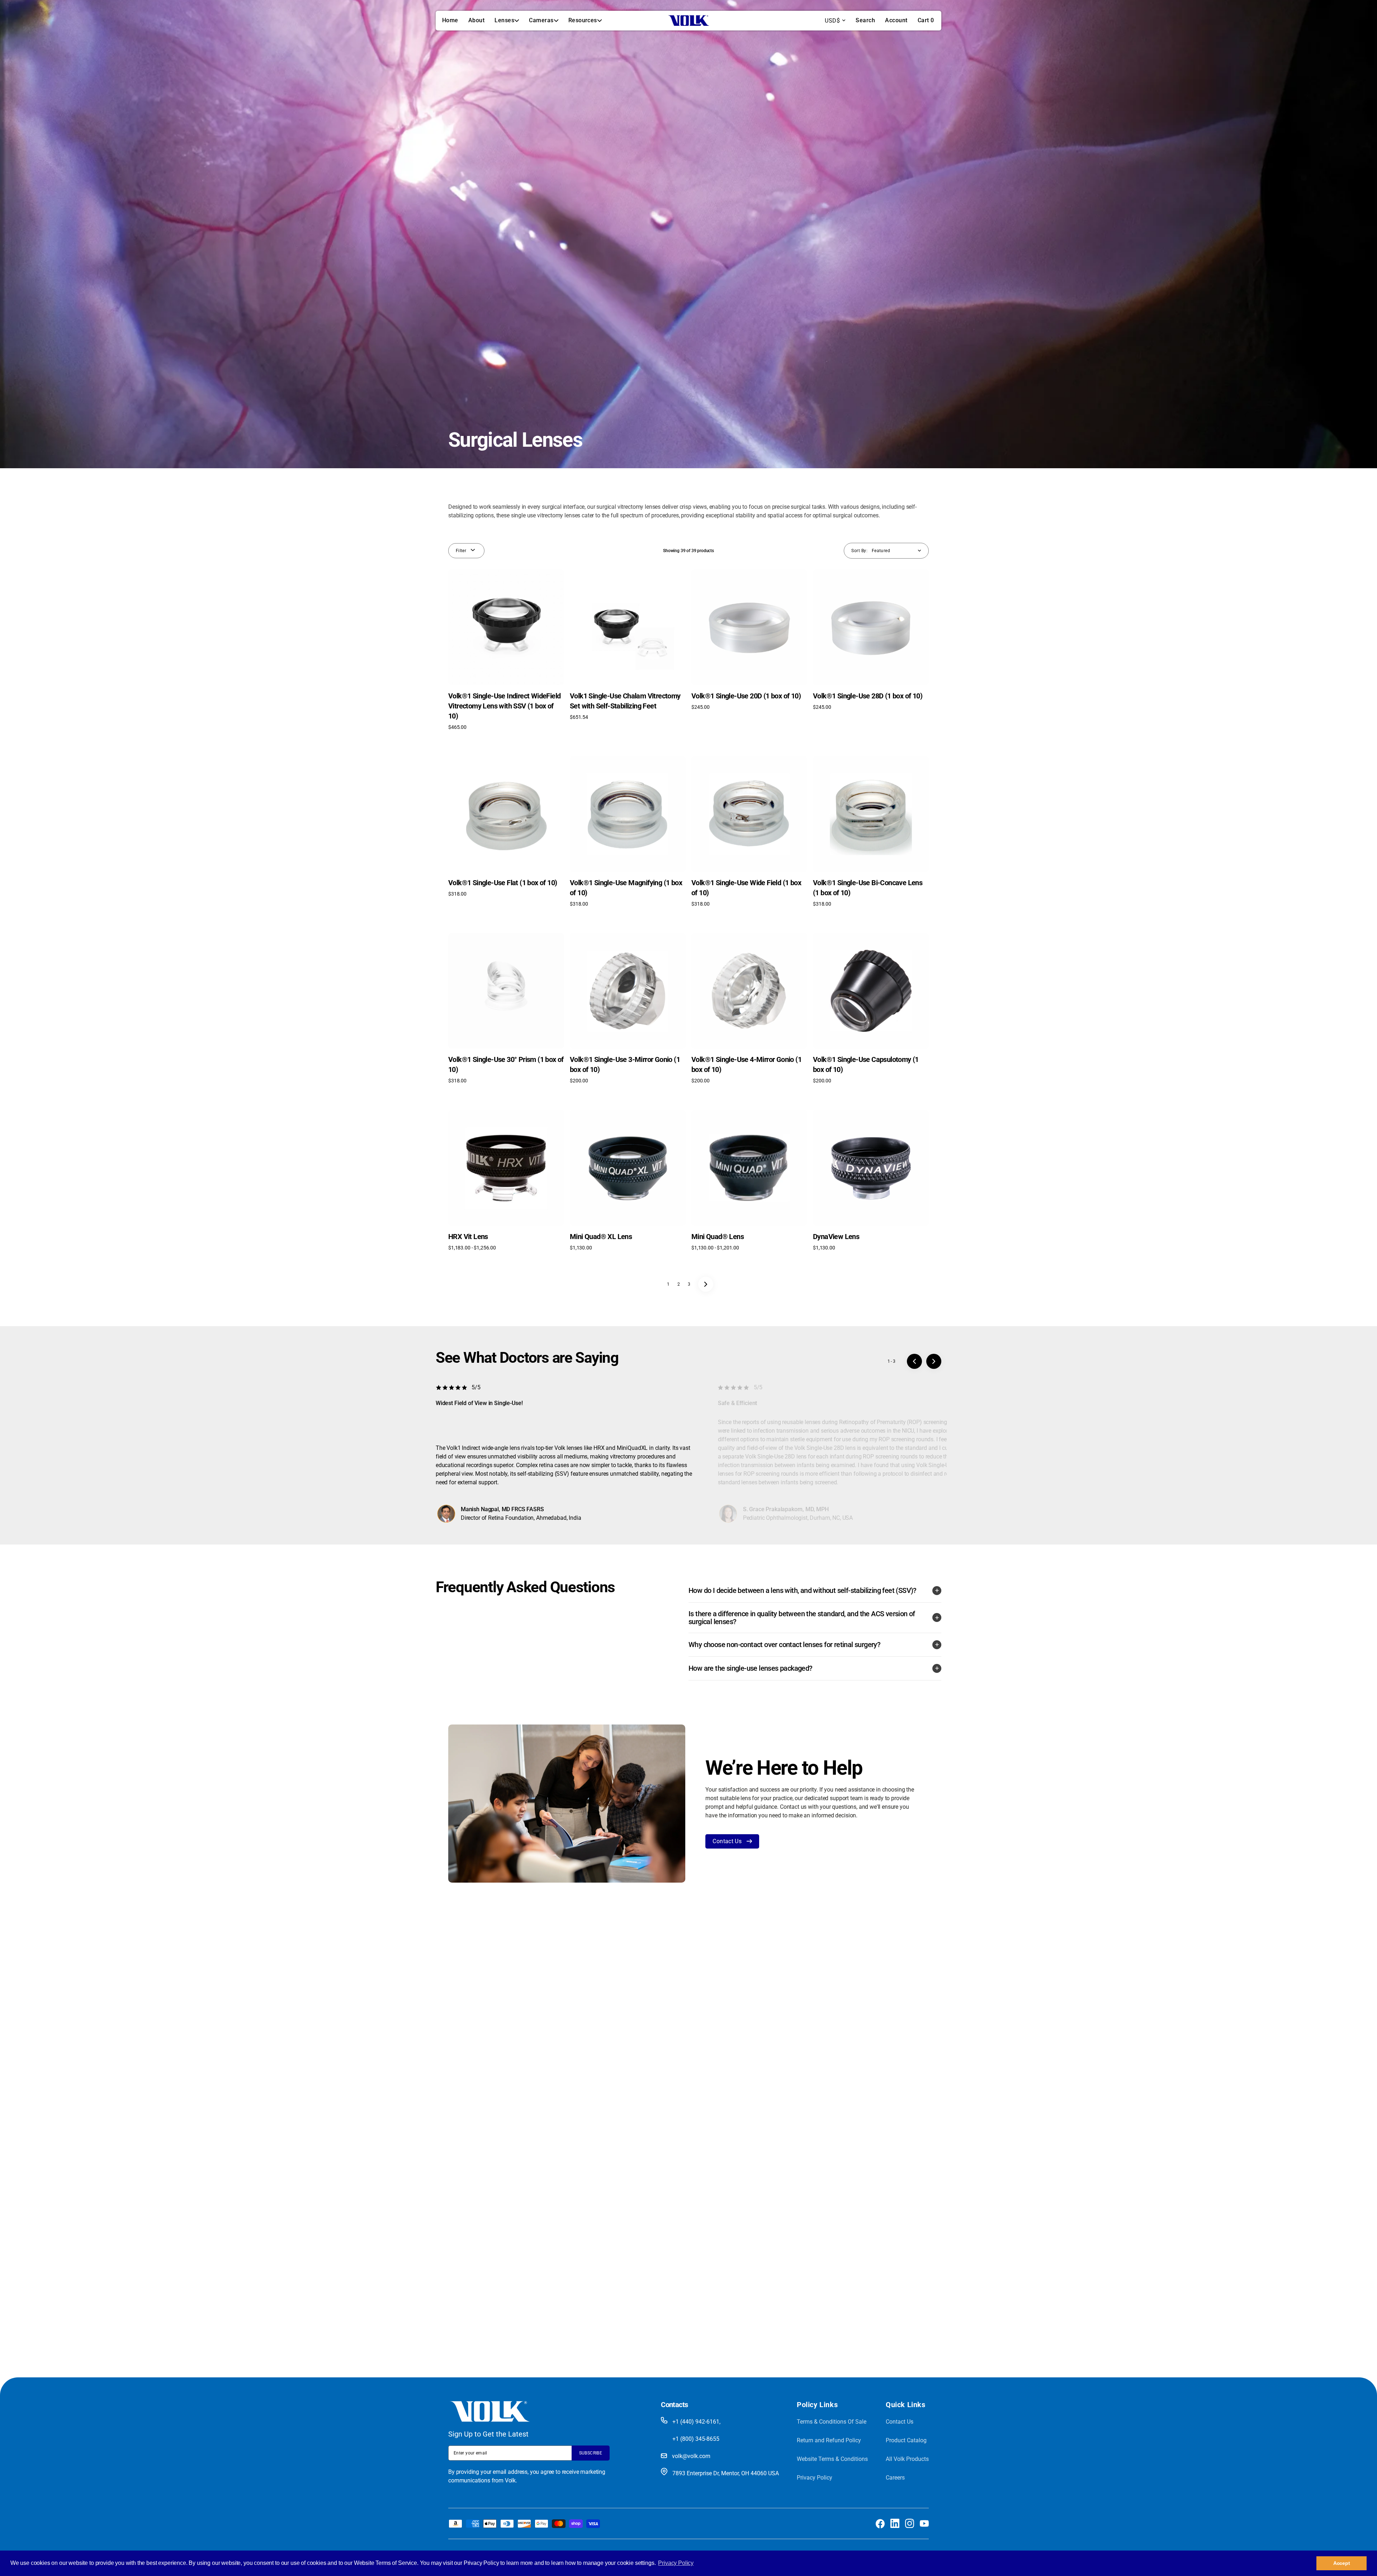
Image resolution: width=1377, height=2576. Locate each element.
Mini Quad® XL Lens (601, 1237)
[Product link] (506, 650)
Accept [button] (1342, 2563)
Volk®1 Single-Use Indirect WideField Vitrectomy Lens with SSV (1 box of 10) (504, 706)
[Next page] (706, 1284)
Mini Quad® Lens (718, 1237)
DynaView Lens (836, 1237)
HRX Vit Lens (468, 1237)
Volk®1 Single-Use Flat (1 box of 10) (503, 883)
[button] (865, 20)
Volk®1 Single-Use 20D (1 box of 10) (746, 696)
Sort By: (859, 551)
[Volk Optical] (688, 21)
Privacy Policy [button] (676, 2563)
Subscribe (591, 2453)
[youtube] (924, 2523)
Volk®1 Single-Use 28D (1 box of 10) (868, 696)
